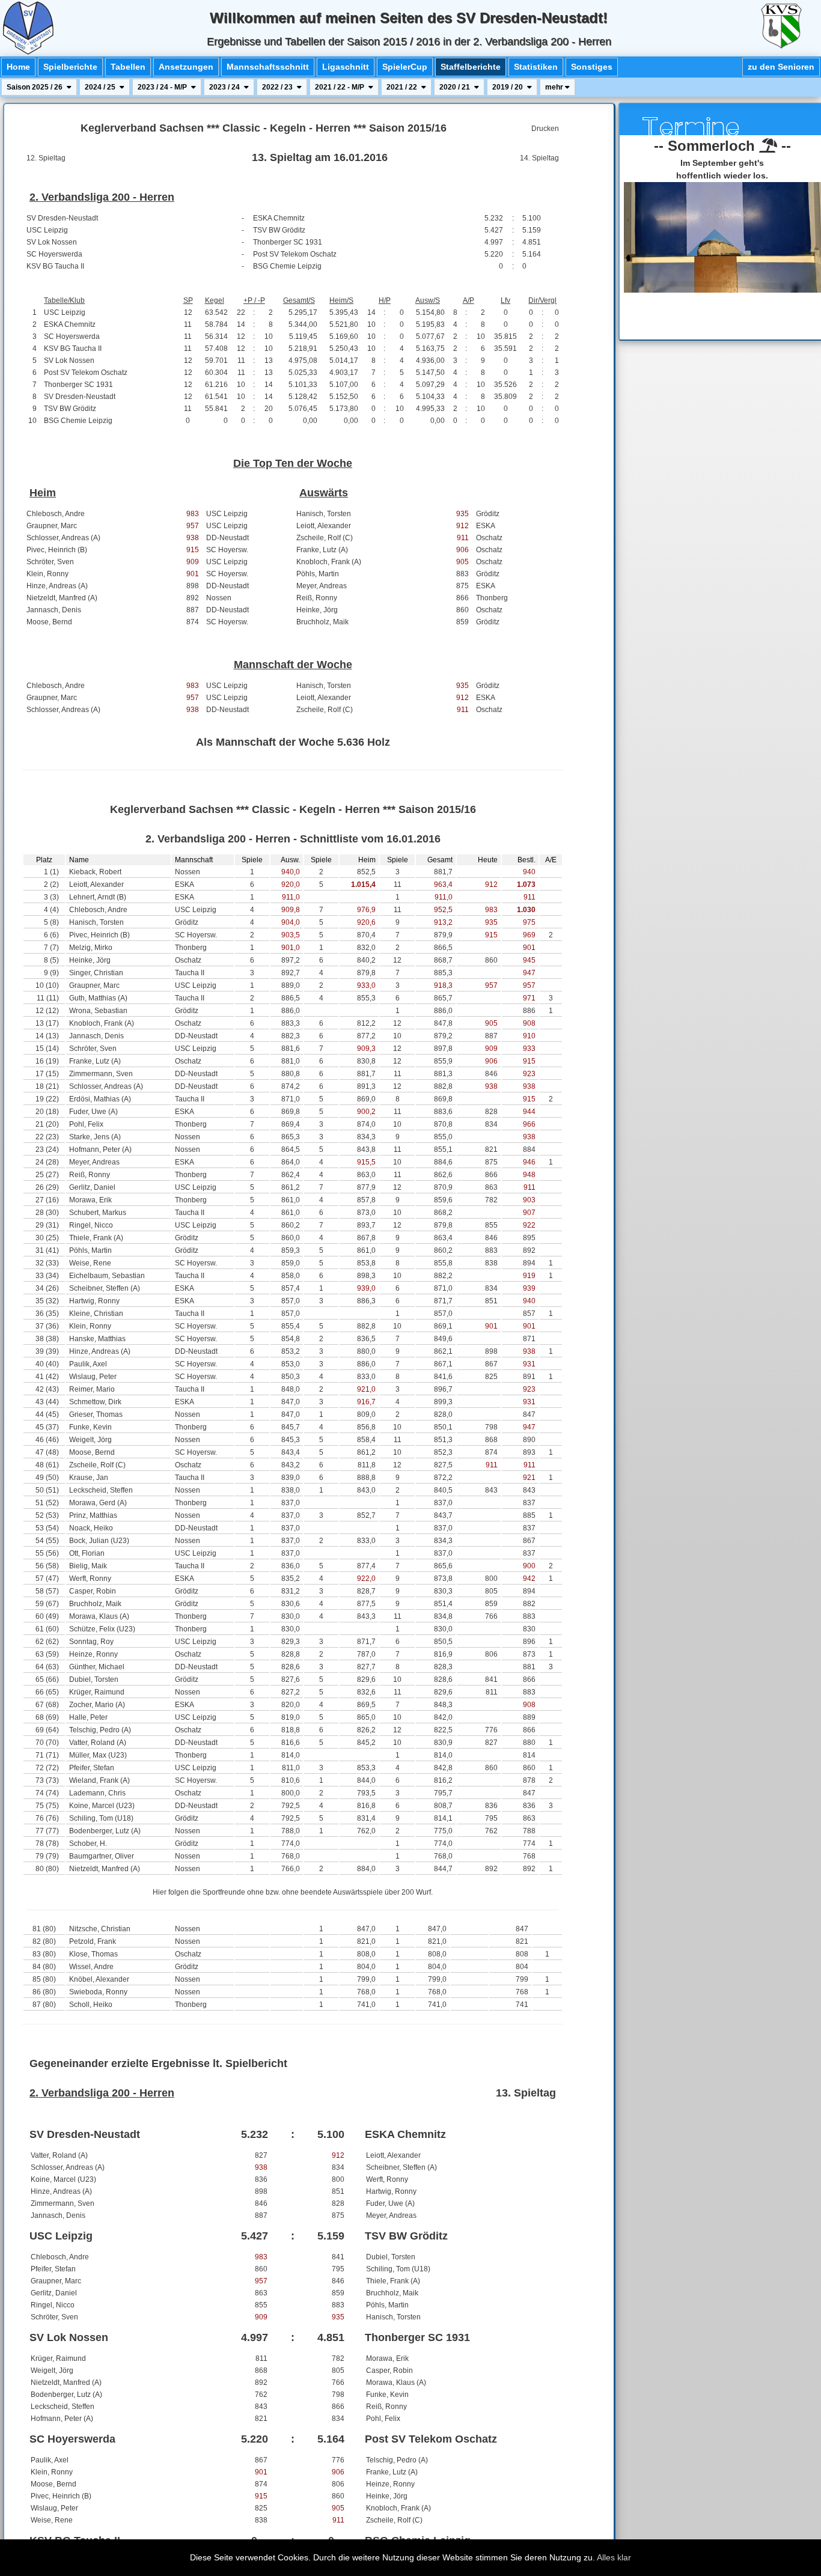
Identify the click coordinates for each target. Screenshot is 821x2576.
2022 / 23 (278, 87)
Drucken (545, 129)
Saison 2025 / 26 (35, 87)
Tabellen (128, 67)
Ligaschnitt (346, 67)
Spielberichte (70, 67)
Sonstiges (592, 67)
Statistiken (536, 67)
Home (18, 67)
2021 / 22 (403, 87)
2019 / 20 (508, 87)
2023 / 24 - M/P (163, 87)
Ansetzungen (186, 67)
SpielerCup (405, 67)
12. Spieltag (46, 158)
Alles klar (614, 2557)
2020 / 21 (456, 87)
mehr (555, 87)
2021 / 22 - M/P (340, 87)
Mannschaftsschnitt (268, 67)
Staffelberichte (471, 67)
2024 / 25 (101, 87)
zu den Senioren (781, 67)
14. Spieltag (539, 158)
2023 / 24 (225, 87)
